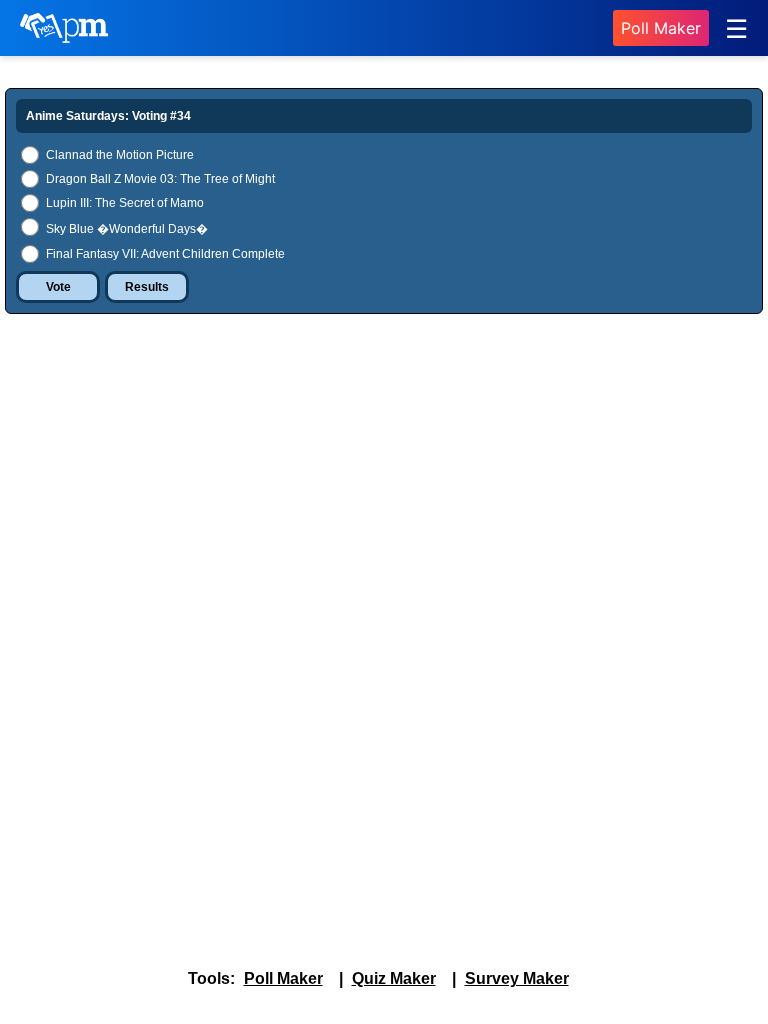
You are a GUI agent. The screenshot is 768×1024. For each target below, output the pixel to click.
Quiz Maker (394, 978)
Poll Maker (661, 28)
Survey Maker (517, 978)
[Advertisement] (384, 479)
